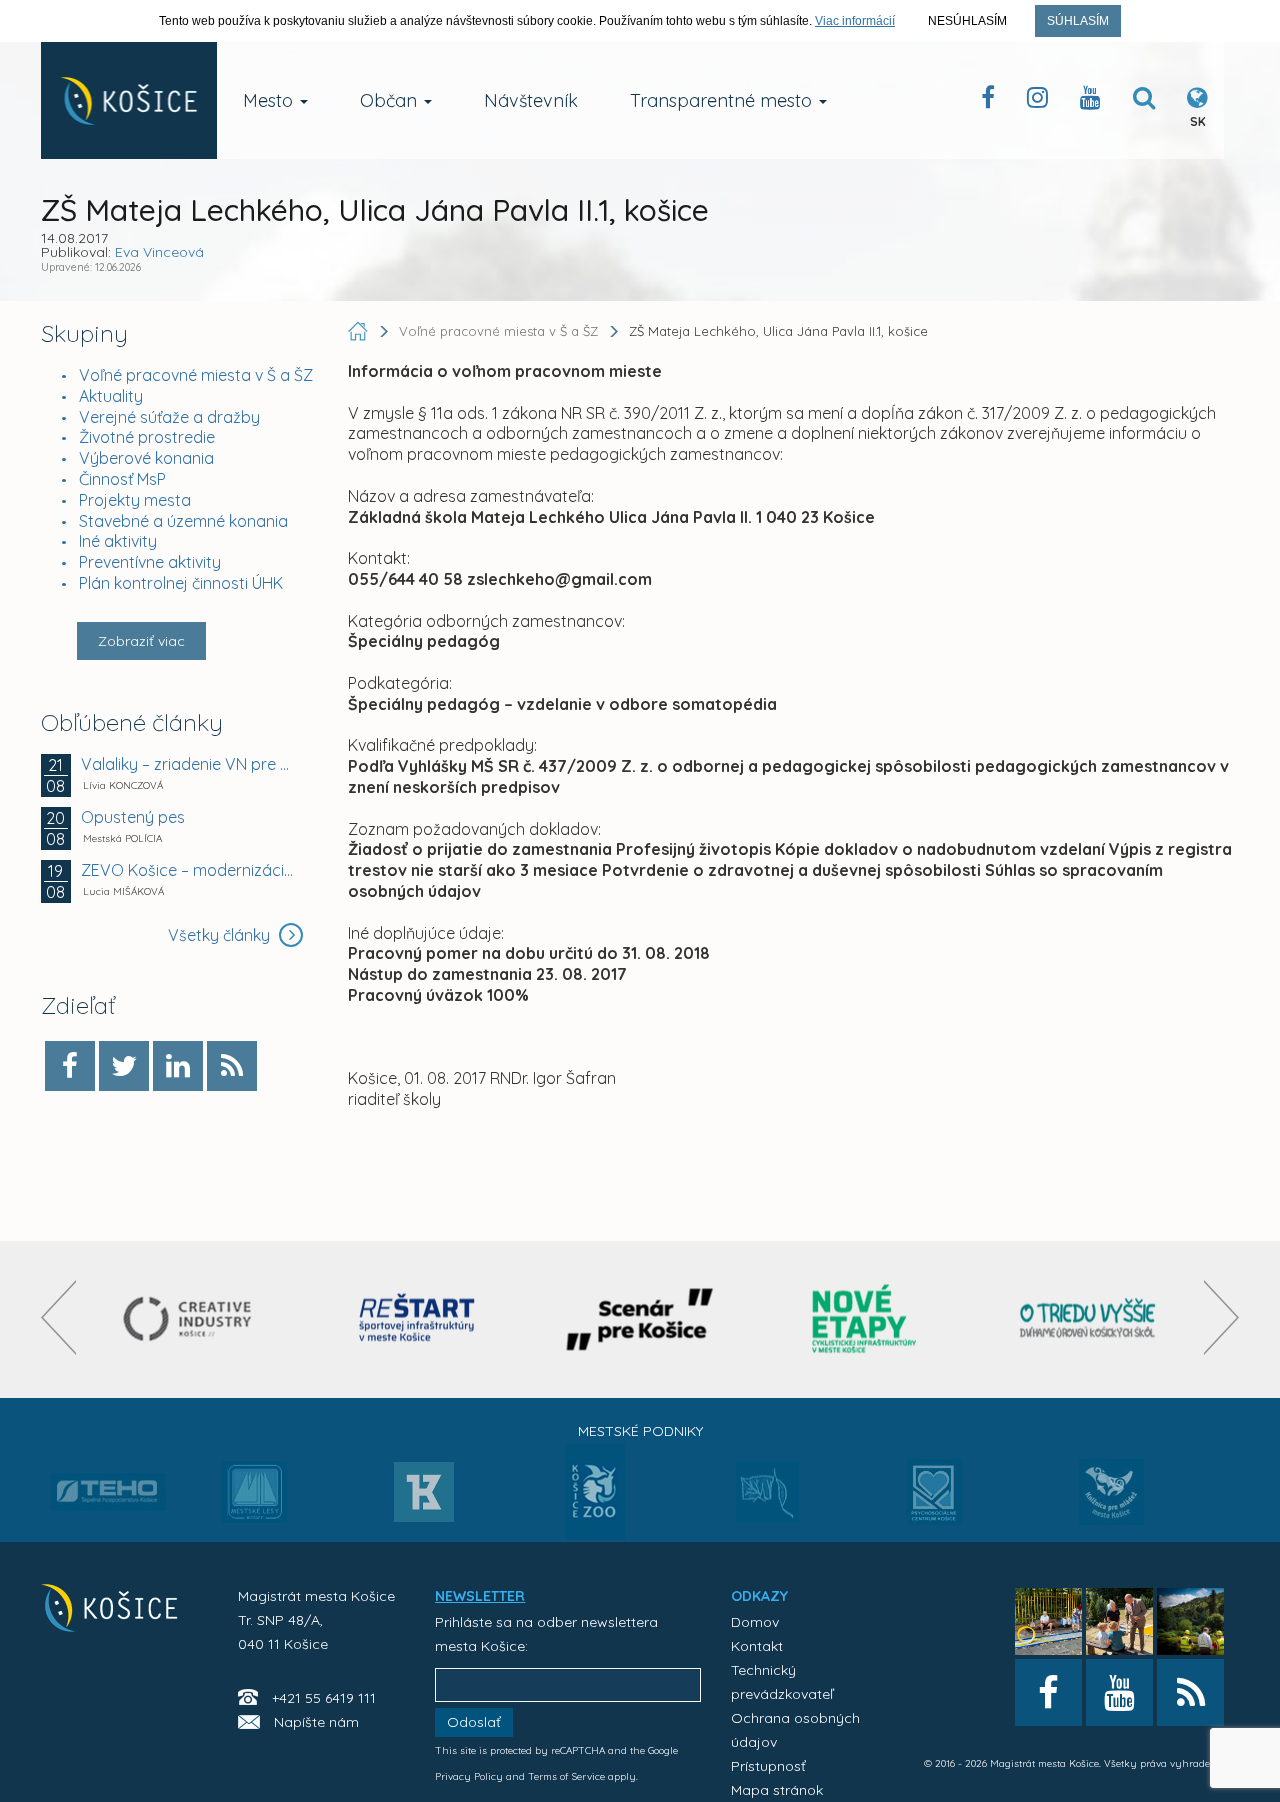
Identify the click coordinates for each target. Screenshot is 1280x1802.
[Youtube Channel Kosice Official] (1090, 101)
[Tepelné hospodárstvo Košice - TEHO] (108, 1476)
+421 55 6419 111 (324, 1698)
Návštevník (531, 100)
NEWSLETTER (480, 1596)
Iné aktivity (118, 541)
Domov (755, 1622)
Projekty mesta (135, 500)
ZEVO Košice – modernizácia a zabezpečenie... (189, 870)
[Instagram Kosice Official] (1037, 101)
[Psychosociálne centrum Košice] (934, 1504)
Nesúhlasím (967, 21)
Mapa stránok (777, 1790)
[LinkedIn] (178, 1066)
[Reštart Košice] (417, 1319)
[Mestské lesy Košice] (254, 1500)
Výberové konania (146, 458)
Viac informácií (855, 21)
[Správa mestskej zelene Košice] (767, 1499)
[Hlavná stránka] (360, 331)
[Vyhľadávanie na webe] (1144, 101)
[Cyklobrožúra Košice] (864, 1319)
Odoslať (474, 1722)
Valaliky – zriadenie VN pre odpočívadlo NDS (189, 764)
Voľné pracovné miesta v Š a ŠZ (196, 375)
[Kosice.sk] (129, 100)
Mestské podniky (640, 1431)
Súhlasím (1078, 21)
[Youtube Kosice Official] (1119, 1692)
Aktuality (111, 396)
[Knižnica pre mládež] (1111, 1504)
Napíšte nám (316, 1722)
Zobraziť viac (141, 641)
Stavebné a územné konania (183, 521)
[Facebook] (70, 1066)
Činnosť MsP (122, 479)
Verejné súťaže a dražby (169, 417)
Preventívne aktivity (150, 562)
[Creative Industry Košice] (192, 1319)
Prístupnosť (768, 1766)
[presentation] (58, 1317)
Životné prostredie (147, 437)
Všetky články (221, 935)
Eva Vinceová (159, 252)
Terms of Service (566, 1776)
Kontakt (757, 1646)
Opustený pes (133, 817)
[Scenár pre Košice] (640, 1319)
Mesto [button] (270, 100)
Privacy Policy (469, 1776)
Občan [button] (391, 100)
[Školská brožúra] (1088, 1319)
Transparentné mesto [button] (723, 100)
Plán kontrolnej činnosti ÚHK (181, 583)
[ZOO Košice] (595, 1534)
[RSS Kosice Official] (1190, 1692)
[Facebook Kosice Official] (988, 101)
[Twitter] (124, 1066)
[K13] (424, 1498)
